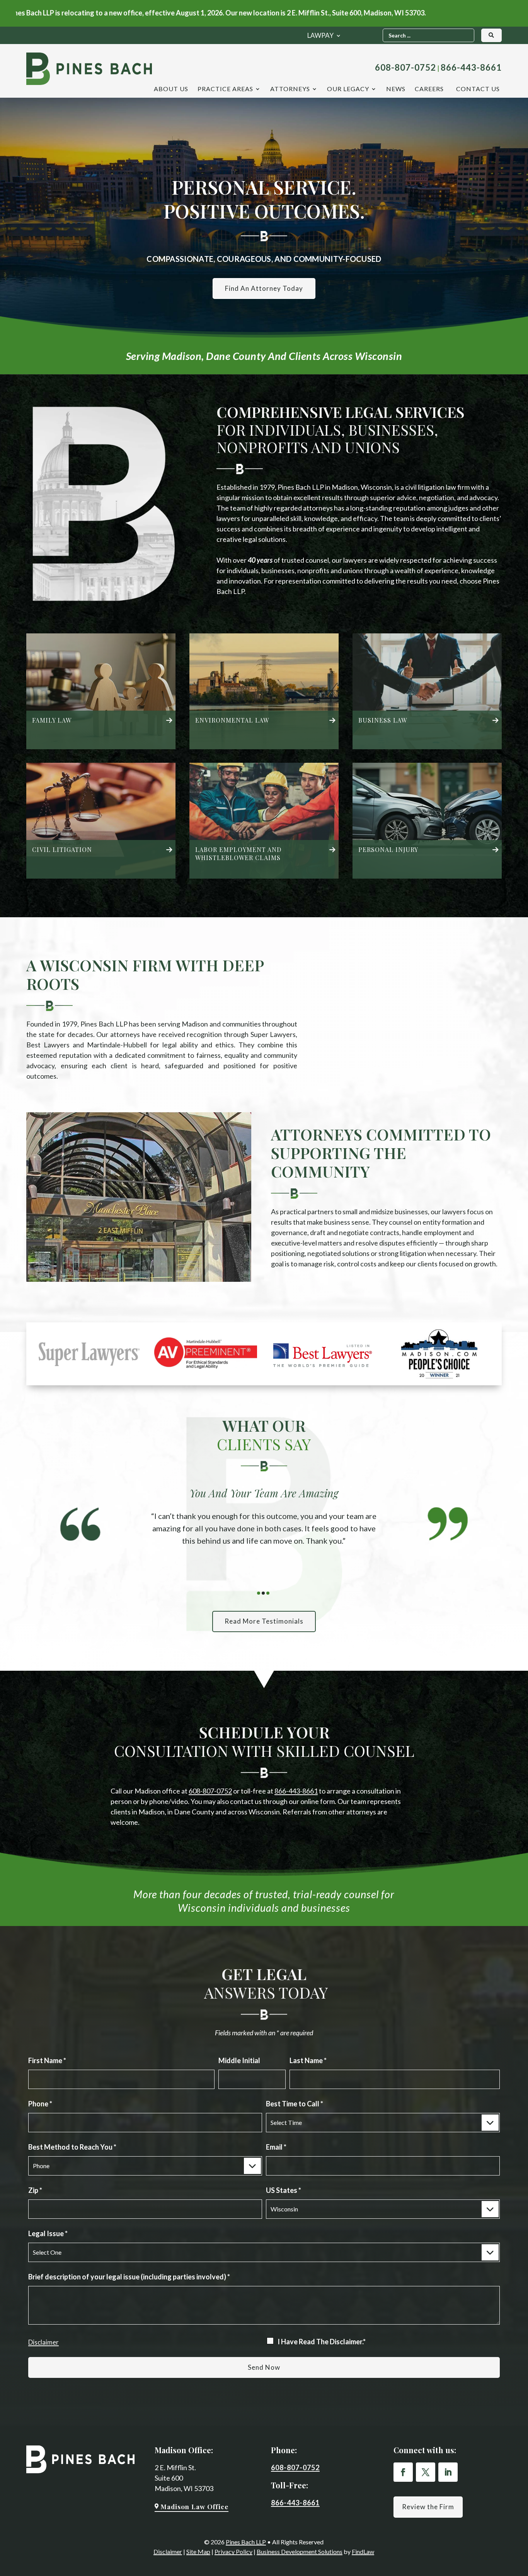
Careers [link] (429, 89)
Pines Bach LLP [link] (246, 2542)
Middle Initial (239, 2060)
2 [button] (263, 1593)
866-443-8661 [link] (471, 67)
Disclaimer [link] (168, 2551)
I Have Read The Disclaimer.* (322, 2342)
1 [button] (259, 1593)
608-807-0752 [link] (405, 67)
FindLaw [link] (363, 2551)
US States (284, 2190)
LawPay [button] (320, 36)
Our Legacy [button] (348, 89)
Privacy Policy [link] (233, 2551)
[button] (403, 2472)
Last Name (308, 2060)
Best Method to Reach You (72, 2147)
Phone (40, 2104)
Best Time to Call (295, 2104)
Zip (35, 2190)
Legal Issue (48, 2233)
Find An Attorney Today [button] (264, 288)
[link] (89, 69)
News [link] (396, 89)
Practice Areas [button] (225, 89)
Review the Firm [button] (428, 2507)
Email (276, 2147)
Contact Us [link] (478, 89)
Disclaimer (43, 2342)
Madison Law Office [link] (194, 2506)
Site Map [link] (198, 2551)
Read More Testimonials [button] (264, 1621)
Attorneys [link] (290, 89)
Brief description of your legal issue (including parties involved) (129, 2277)
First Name (47, 2060)
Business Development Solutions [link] (300, 2551)
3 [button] (268, 1593)
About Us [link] (171, 89)
